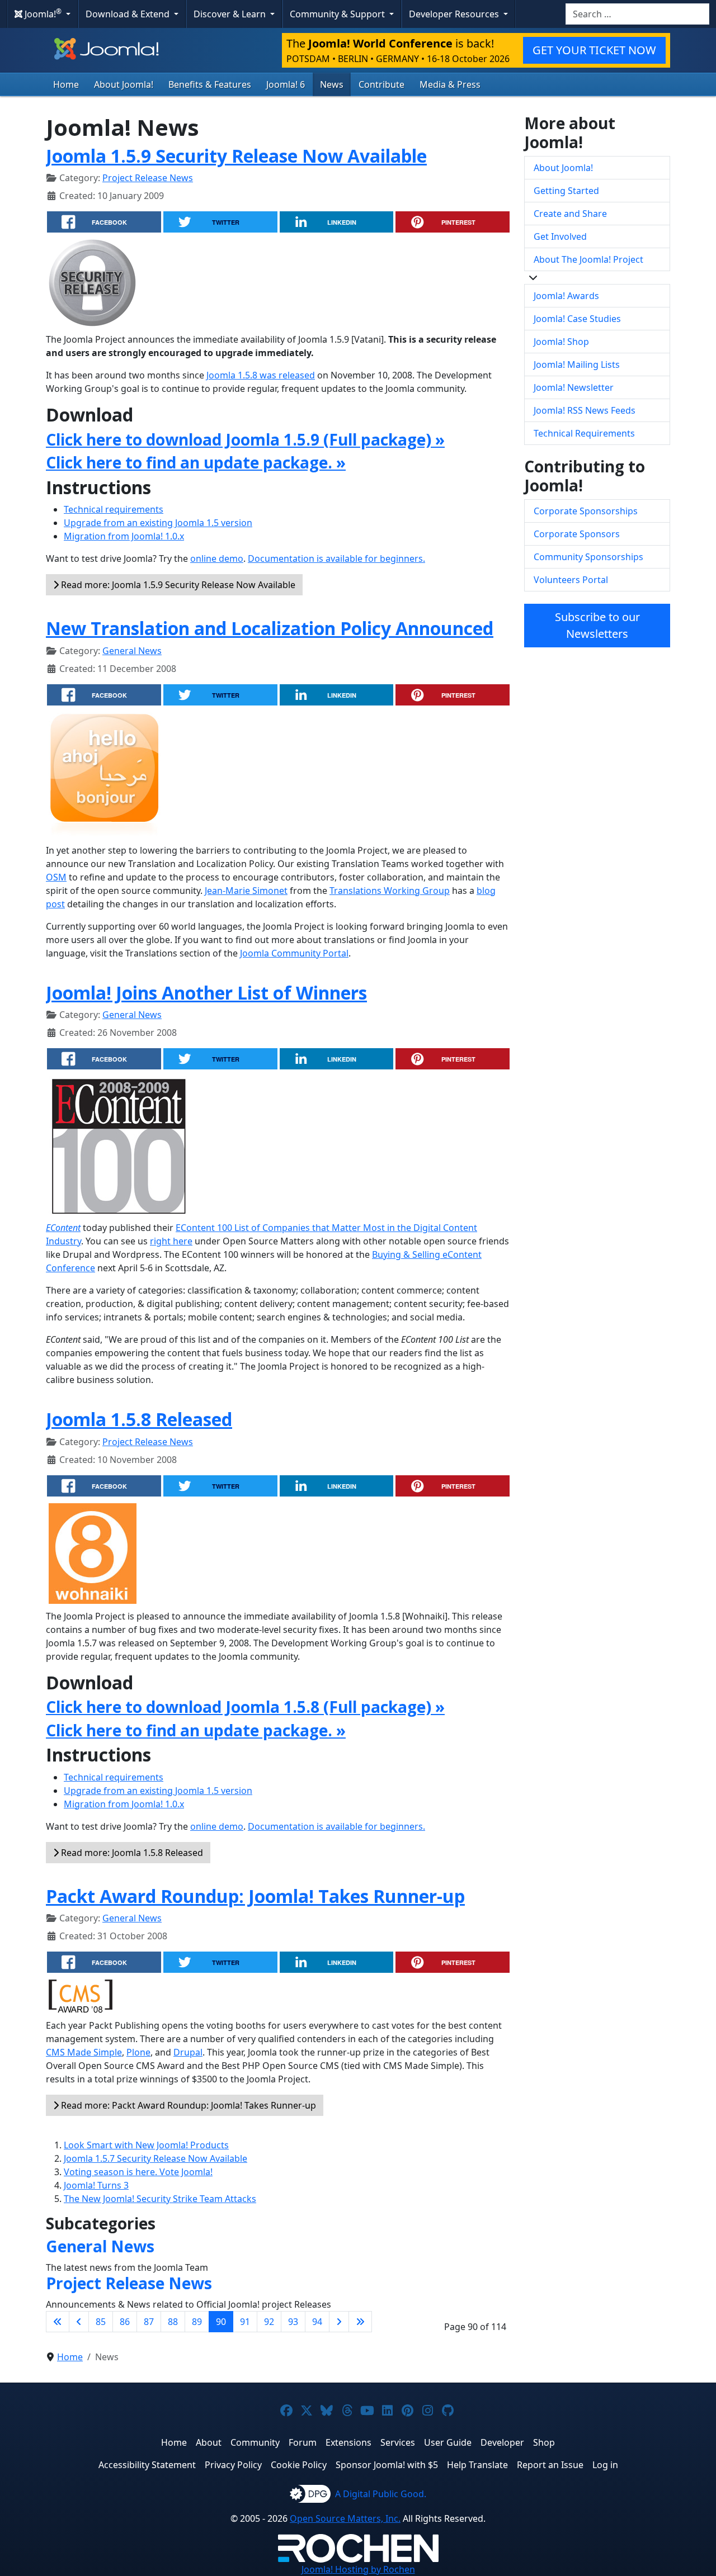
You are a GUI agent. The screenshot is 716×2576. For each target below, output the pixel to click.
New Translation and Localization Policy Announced (270, 628)
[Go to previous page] (79, 2322)
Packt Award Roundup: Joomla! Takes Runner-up (255, 1896)
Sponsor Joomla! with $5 (387, 2465)
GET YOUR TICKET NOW (594, 50)
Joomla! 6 (286, 84)
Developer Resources (455, 14)
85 (101, 2322)
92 (269, 2322)
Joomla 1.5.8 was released (261, 375)
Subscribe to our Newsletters (597, 625)
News (332, 84)
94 (317, 2322)
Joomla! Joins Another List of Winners (206, 993)
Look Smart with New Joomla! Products (146, 2145)
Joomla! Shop (561, 342)
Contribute (381, 84)
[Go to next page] (339, 2322)
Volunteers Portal (571, 580)
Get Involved (560, 236)
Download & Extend (129, 14)
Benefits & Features (210, 84)
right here (171, 1241)
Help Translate (477, 2465)
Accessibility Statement (147, 2465)
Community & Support (338, 14)
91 (245, 2322)
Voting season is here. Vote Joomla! (138, 2172)
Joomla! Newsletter (574, 387)
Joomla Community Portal (294, 953)
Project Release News (148, 178)
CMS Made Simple (84, 2052)
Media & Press (450, 84)
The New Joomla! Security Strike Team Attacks (160, 2199)
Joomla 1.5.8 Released (139, 1419)
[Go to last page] (360, 2322)
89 (197, 2322)
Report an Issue (550, 2465)
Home (66, 84)
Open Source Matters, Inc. (345, 2518)
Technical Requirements (584, 433)
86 (125, 2322)
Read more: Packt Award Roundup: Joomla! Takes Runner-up (187, 2105)
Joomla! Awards (566, 296)
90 (221, 2322)
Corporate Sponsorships (586, 511)
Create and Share (570, 214)
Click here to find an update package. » (196, 462)
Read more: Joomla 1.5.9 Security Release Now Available (177, 585)
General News (132, 651)
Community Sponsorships (588, 557)
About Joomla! (124, 84)
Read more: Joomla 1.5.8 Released (131, 1853)
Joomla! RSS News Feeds (585, 410)
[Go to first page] (58, 2322)
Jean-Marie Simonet (246, 891)
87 (149, 2322)
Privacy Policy (233, 2465)
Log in (605, 2465)
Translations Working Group (390, 891)
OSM (56, 877)
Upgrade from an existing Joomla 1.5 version (158, 523)
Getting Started (566, 191)
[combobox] (637, 14)
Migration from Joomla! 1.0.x (124, 536)
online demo (217, 558)
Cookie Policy (299, 2465)
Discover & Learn (231, 14)
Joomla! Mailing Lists (577, 364)
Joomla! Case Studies (577, 319)
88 (173, 2322)
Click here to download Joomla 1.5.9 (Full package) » (245, 439)
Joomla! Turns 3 (96, 2185)
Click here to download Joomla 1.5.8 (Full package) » (245, 1707)
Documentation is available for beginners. (336, 558)
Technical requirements (114, 509)
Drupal (188, 2052)
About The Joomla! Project (588, 259)
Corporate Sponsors (577, 534)
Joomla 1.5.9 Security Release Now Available (236, 156)
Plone (138, 2052)
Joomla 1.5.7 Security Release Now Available (156, 2158)
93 (293, 2322)
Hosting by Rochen (358, 2569)
